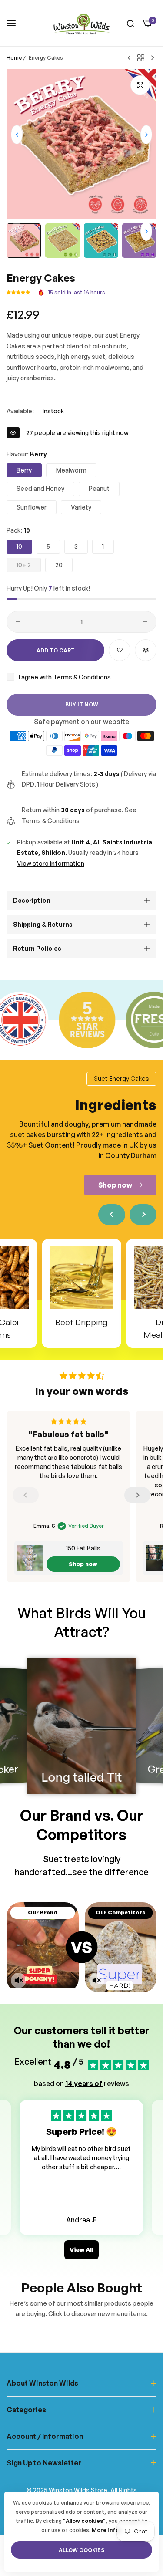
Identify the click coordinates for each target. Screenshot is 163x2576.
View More (81, 2185)
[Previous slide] (112, 1215)
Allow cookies (82, 2550)
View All (81, 2250)
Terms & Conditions (82, 677)
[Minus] (18, 622)
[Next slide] (143, 1215)
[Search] (131, 23)
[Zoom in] (140, 85)
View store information (51, 863)
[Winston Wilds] (81, 23)
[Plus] (145, 622)
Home (14, 58)
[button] (146, 135)
